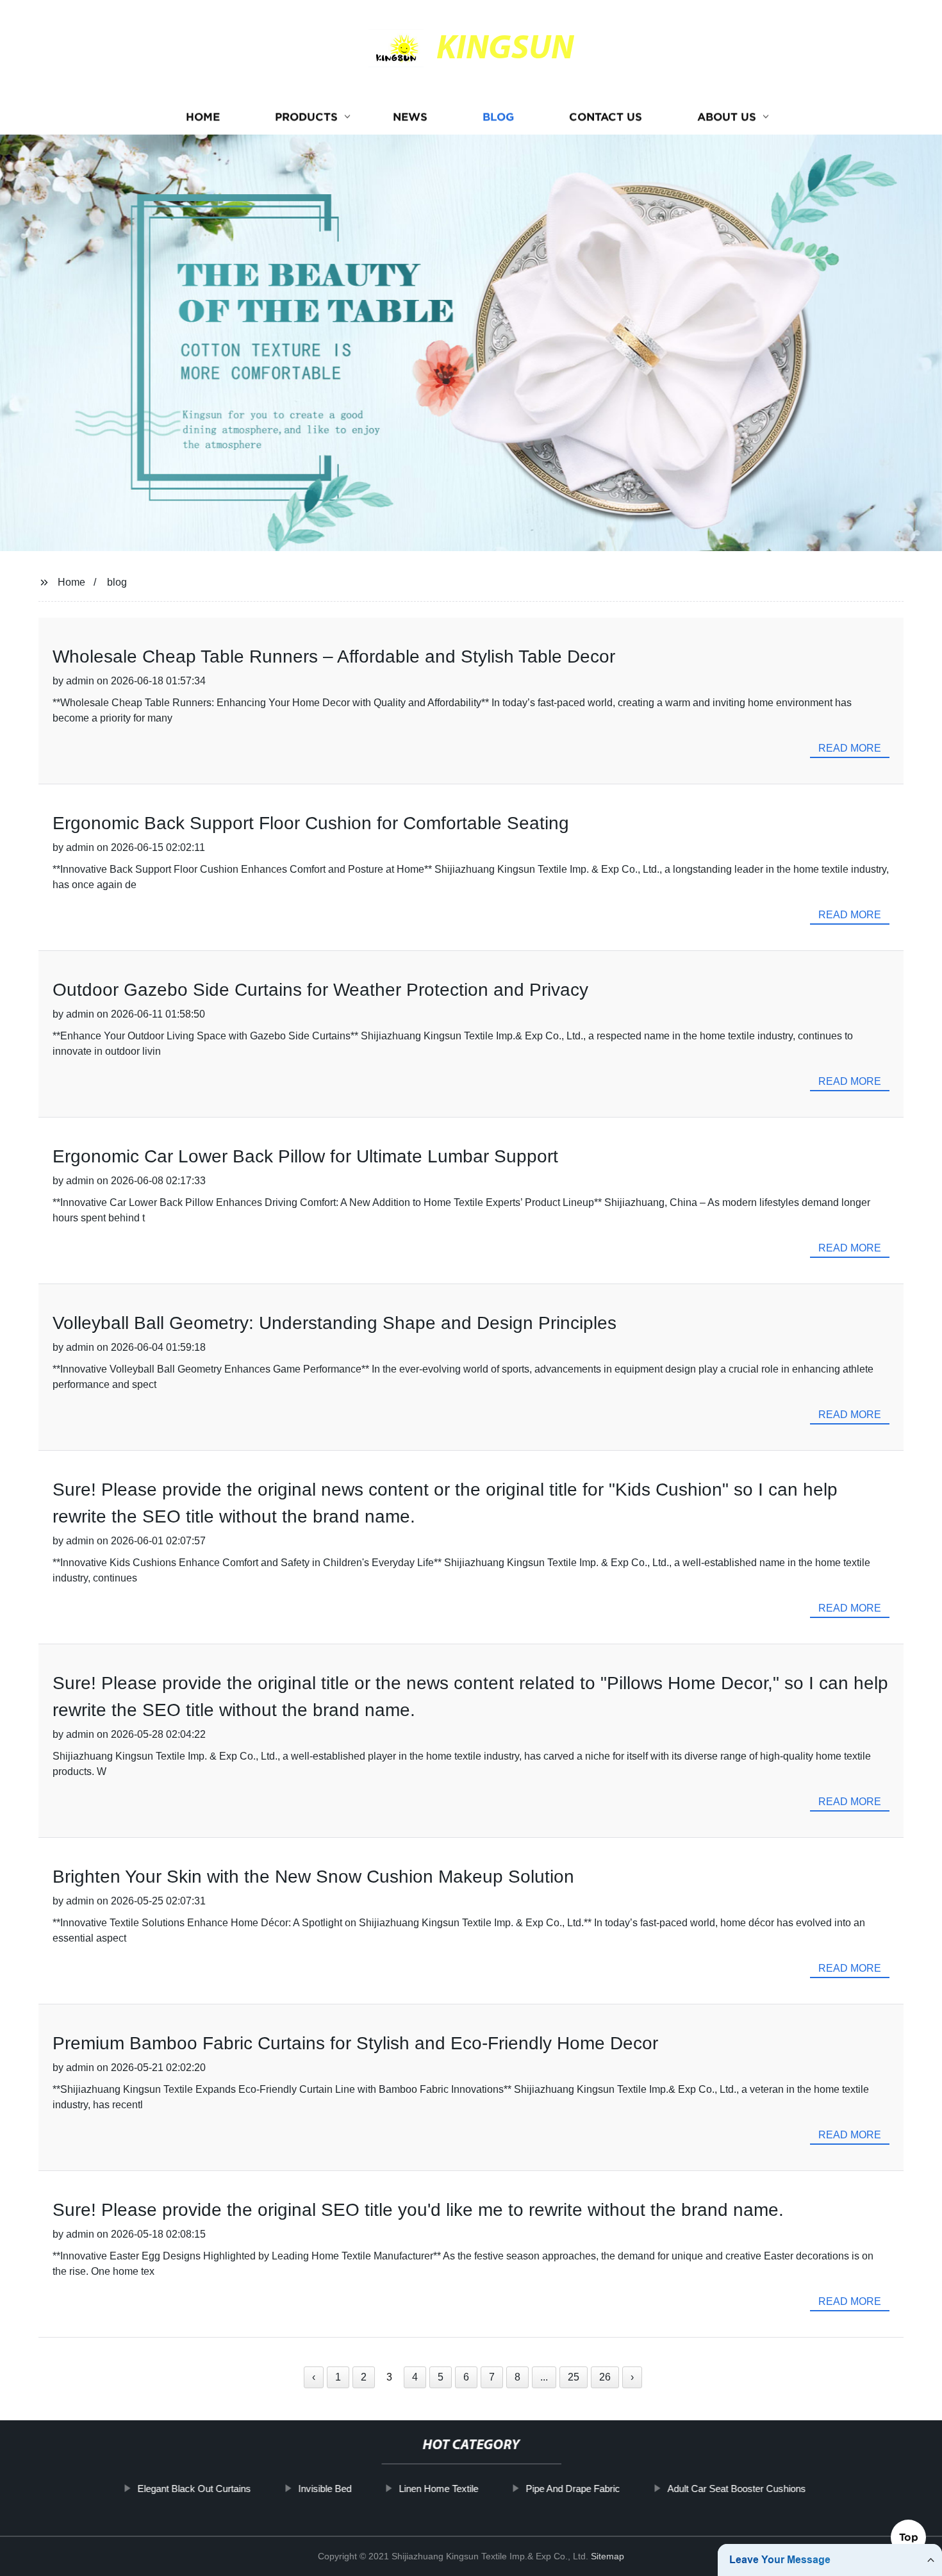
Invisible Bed (325, 2489)
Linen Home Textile (438, 2489)
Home (203, 117)
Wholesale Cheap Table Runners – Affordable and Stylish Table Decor (334, 656)
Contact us (606, 117)
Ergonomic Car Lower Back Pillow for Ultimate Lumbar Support (305, 1156)
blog (117, 582)
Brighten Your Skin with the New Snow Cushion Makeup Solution (313, 1877)
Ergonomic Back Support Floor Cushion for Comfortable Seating (311, 823)
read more (850, 748)
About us (727, 117)
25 (574, 2377)
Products (306, 117)
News (410, 117)
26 (605, 2377)
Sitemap (607, 2556)
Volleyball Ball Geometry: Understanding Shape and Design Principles (335, 1323)
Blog (498, 117)
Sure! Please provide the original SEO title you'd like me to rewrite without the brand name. (418, 2210)
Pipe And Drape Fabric (573, 2489)
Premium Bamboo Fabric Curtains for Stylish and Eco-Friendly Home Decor (355, 2043)
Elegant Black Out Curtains (194, 2489)
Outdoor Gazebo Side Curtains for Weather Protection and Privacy (320, 990)
